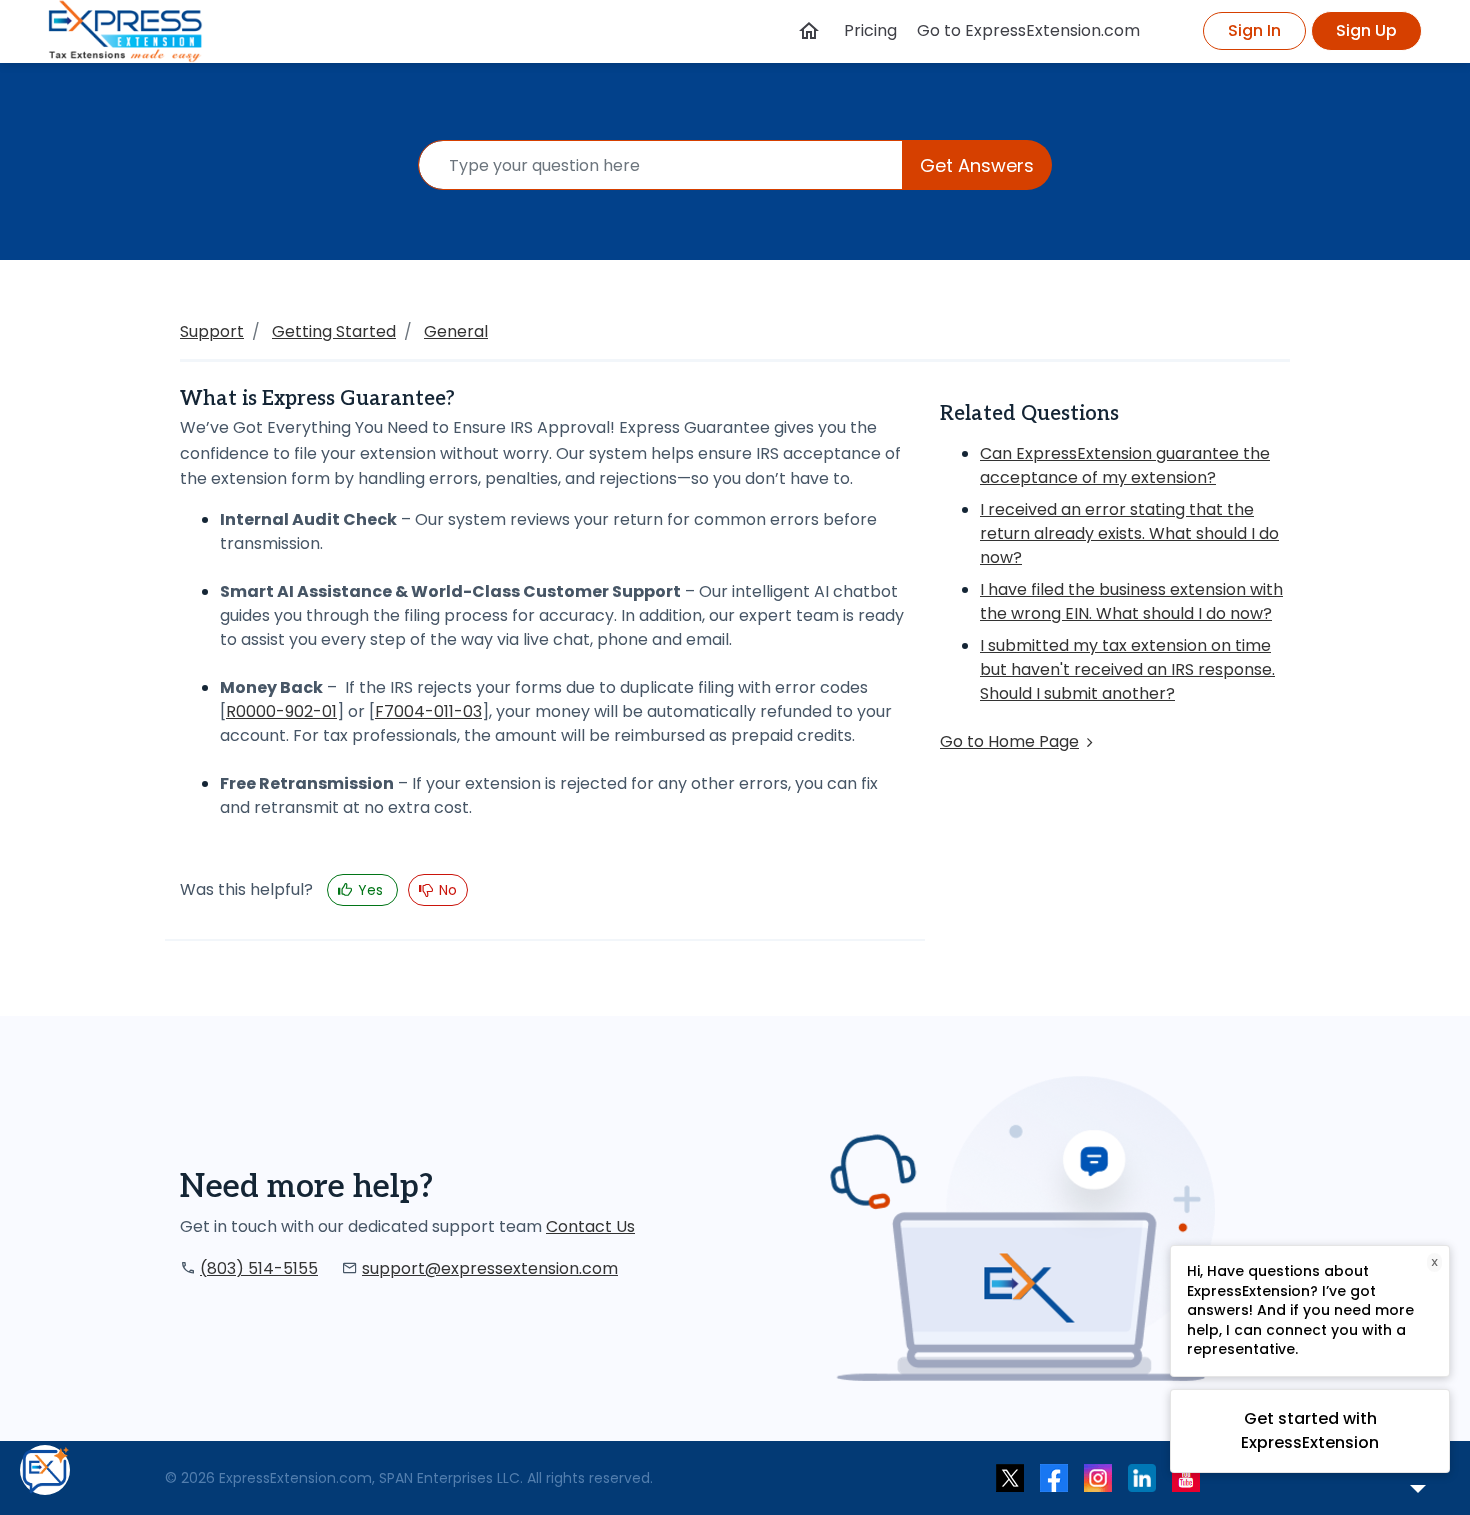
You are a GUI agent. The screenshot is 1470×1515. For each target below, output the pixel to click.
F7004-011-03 (428, 711)
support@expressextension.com (490, 1268)
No (446, 890)
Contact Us (590, 1226)
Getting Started (334, 331)
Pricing (870, 30)
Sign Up (1366, 30)
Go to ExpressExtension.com (1028, 30)
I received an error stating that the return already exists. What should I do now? (1129, 533)
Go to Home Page (1009, 741)
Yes (370, 890)
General (456, 331)
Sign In (1254, 30)
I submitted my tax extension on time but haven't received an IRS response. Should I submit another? (1127, 669)
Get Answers (977, 165)
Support (212, 331)
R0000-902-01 (281, 711)
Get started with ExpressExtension (1310, 1430)
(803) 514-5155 (259, 1268)
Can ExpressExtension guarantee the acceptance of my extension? (1125, 465)
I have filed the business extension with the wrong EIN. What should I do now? (1131, 601)
